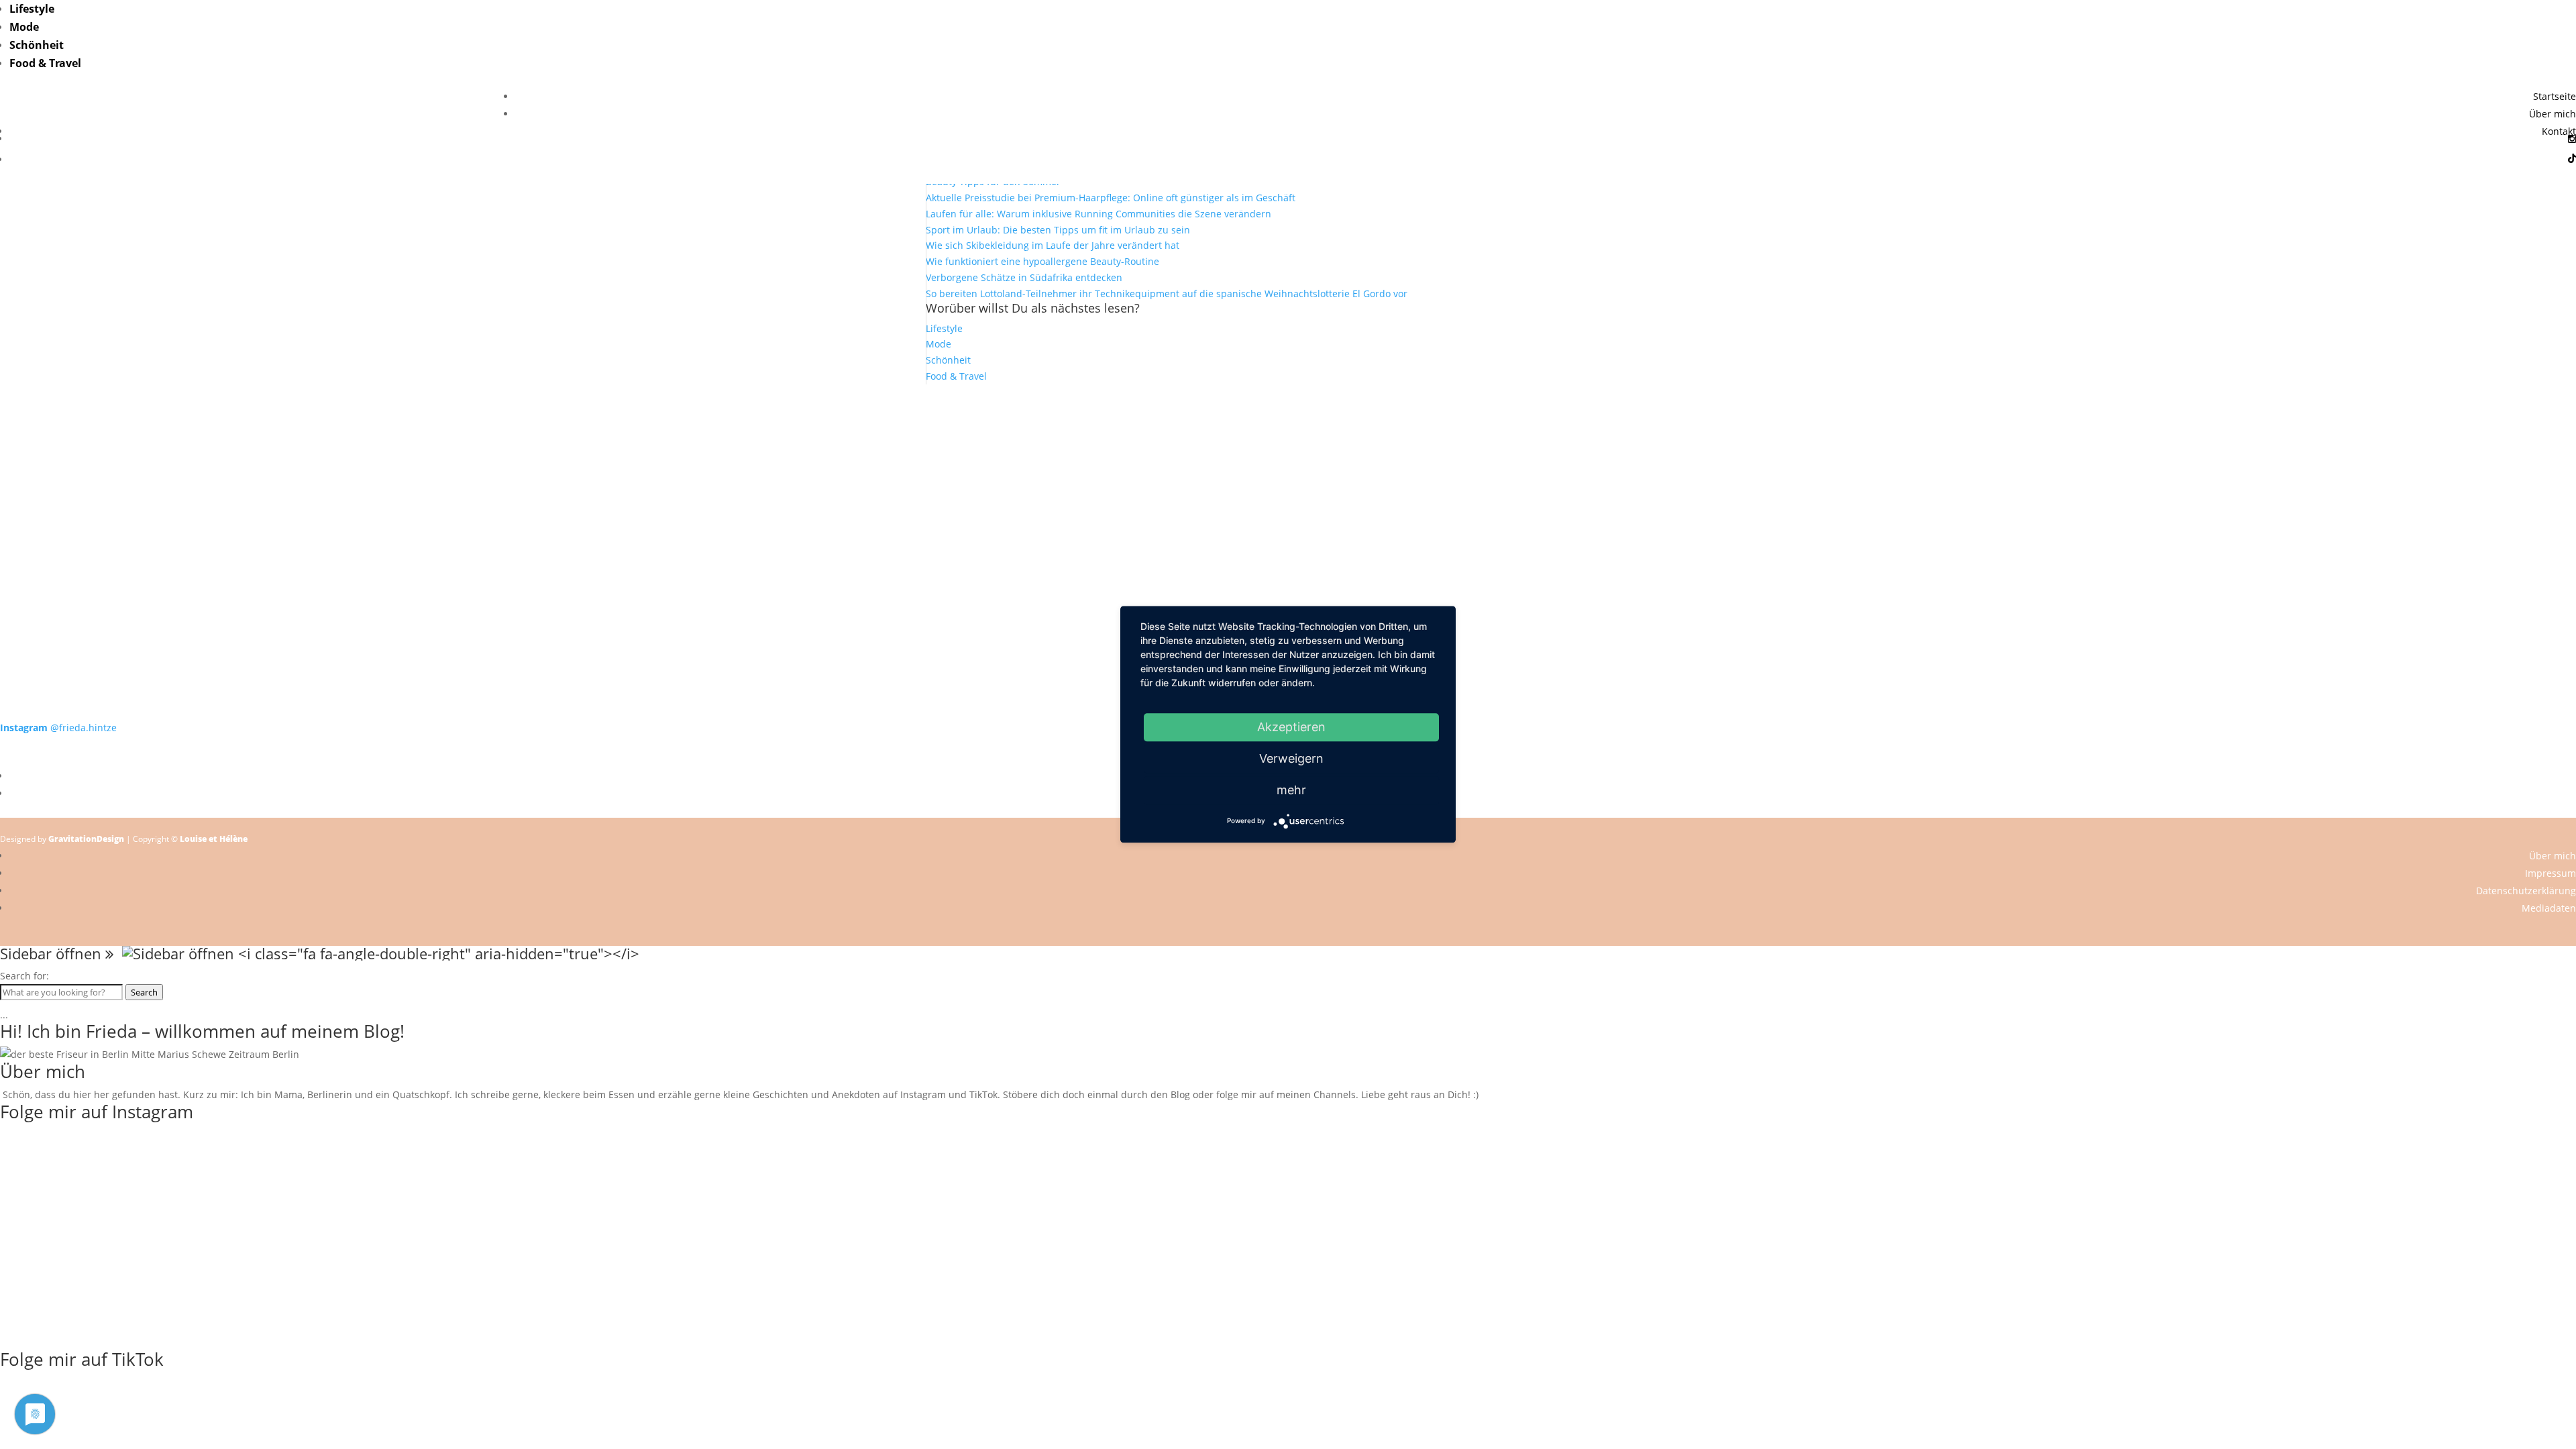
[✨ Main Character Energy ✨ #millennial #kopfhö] (2318, 496)
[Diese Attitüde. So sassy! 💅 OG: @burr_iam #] (258, 504)
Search (144, 992)
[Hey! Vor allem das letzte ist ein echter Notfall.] (773, 504)
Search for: (24, 976)
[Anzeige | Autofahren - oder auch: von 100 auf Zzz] (1288, 440)
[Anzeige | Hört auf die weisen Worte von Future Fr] (1803, 600)
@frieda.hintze (58, 728)
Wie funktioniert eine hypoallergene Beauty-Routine (1042, 261)
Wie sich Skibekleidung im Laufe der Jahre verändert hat (1053, 245)
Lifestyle (32, 9)
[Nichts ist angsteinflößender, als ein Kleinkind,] (1288, 512)
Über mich (2553, 114)
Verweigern (1291, 758)
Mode (24, 27)
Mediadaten (2549, 908)
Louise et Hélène (214, 839)
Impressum (2551, 873)
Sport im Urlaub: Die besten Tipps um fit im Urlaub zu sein (1058, 230)
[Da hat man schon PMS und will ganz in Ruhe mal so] (258, 409)
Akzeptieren (1291, 727)
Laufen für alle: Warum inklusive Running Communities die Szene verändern (1098, 214)
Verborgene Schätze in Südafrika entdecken (1024, 277)
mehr (1291, 790)
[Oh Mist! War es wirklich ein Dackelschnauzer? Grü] (773, 416)
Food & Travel (45, 63)
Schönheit (37, 45)
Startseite (2555, 96)
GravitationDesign (86, 839)
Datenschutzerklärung (2526, 891)
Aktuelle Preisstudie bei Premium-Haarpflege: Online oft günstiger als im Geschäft (1111, 198)
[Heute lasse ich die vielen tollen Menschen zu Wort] (2318, 424)
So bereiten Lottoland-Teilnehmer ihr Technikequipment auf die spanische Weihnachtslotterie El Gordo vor (1167, 293)
